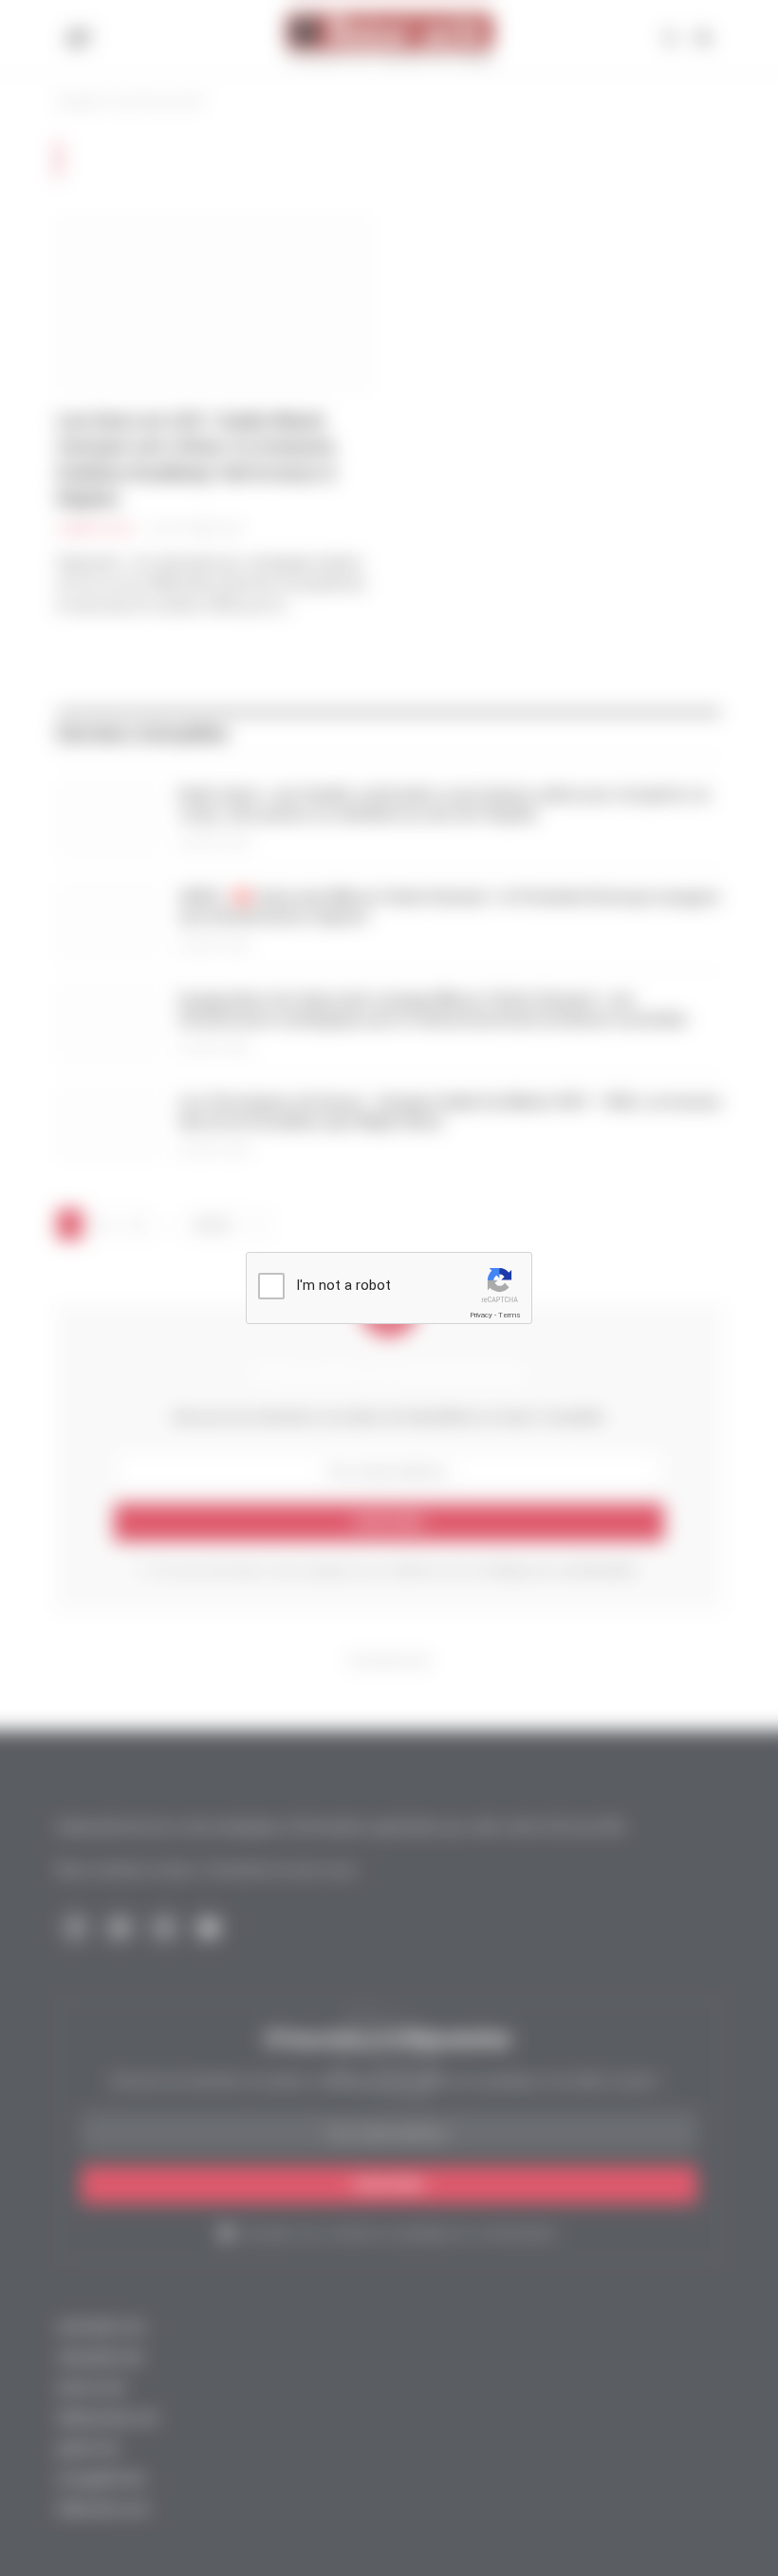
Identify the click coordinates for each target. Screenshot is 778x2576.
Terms (509, 1315)
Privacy (481, 1315)
